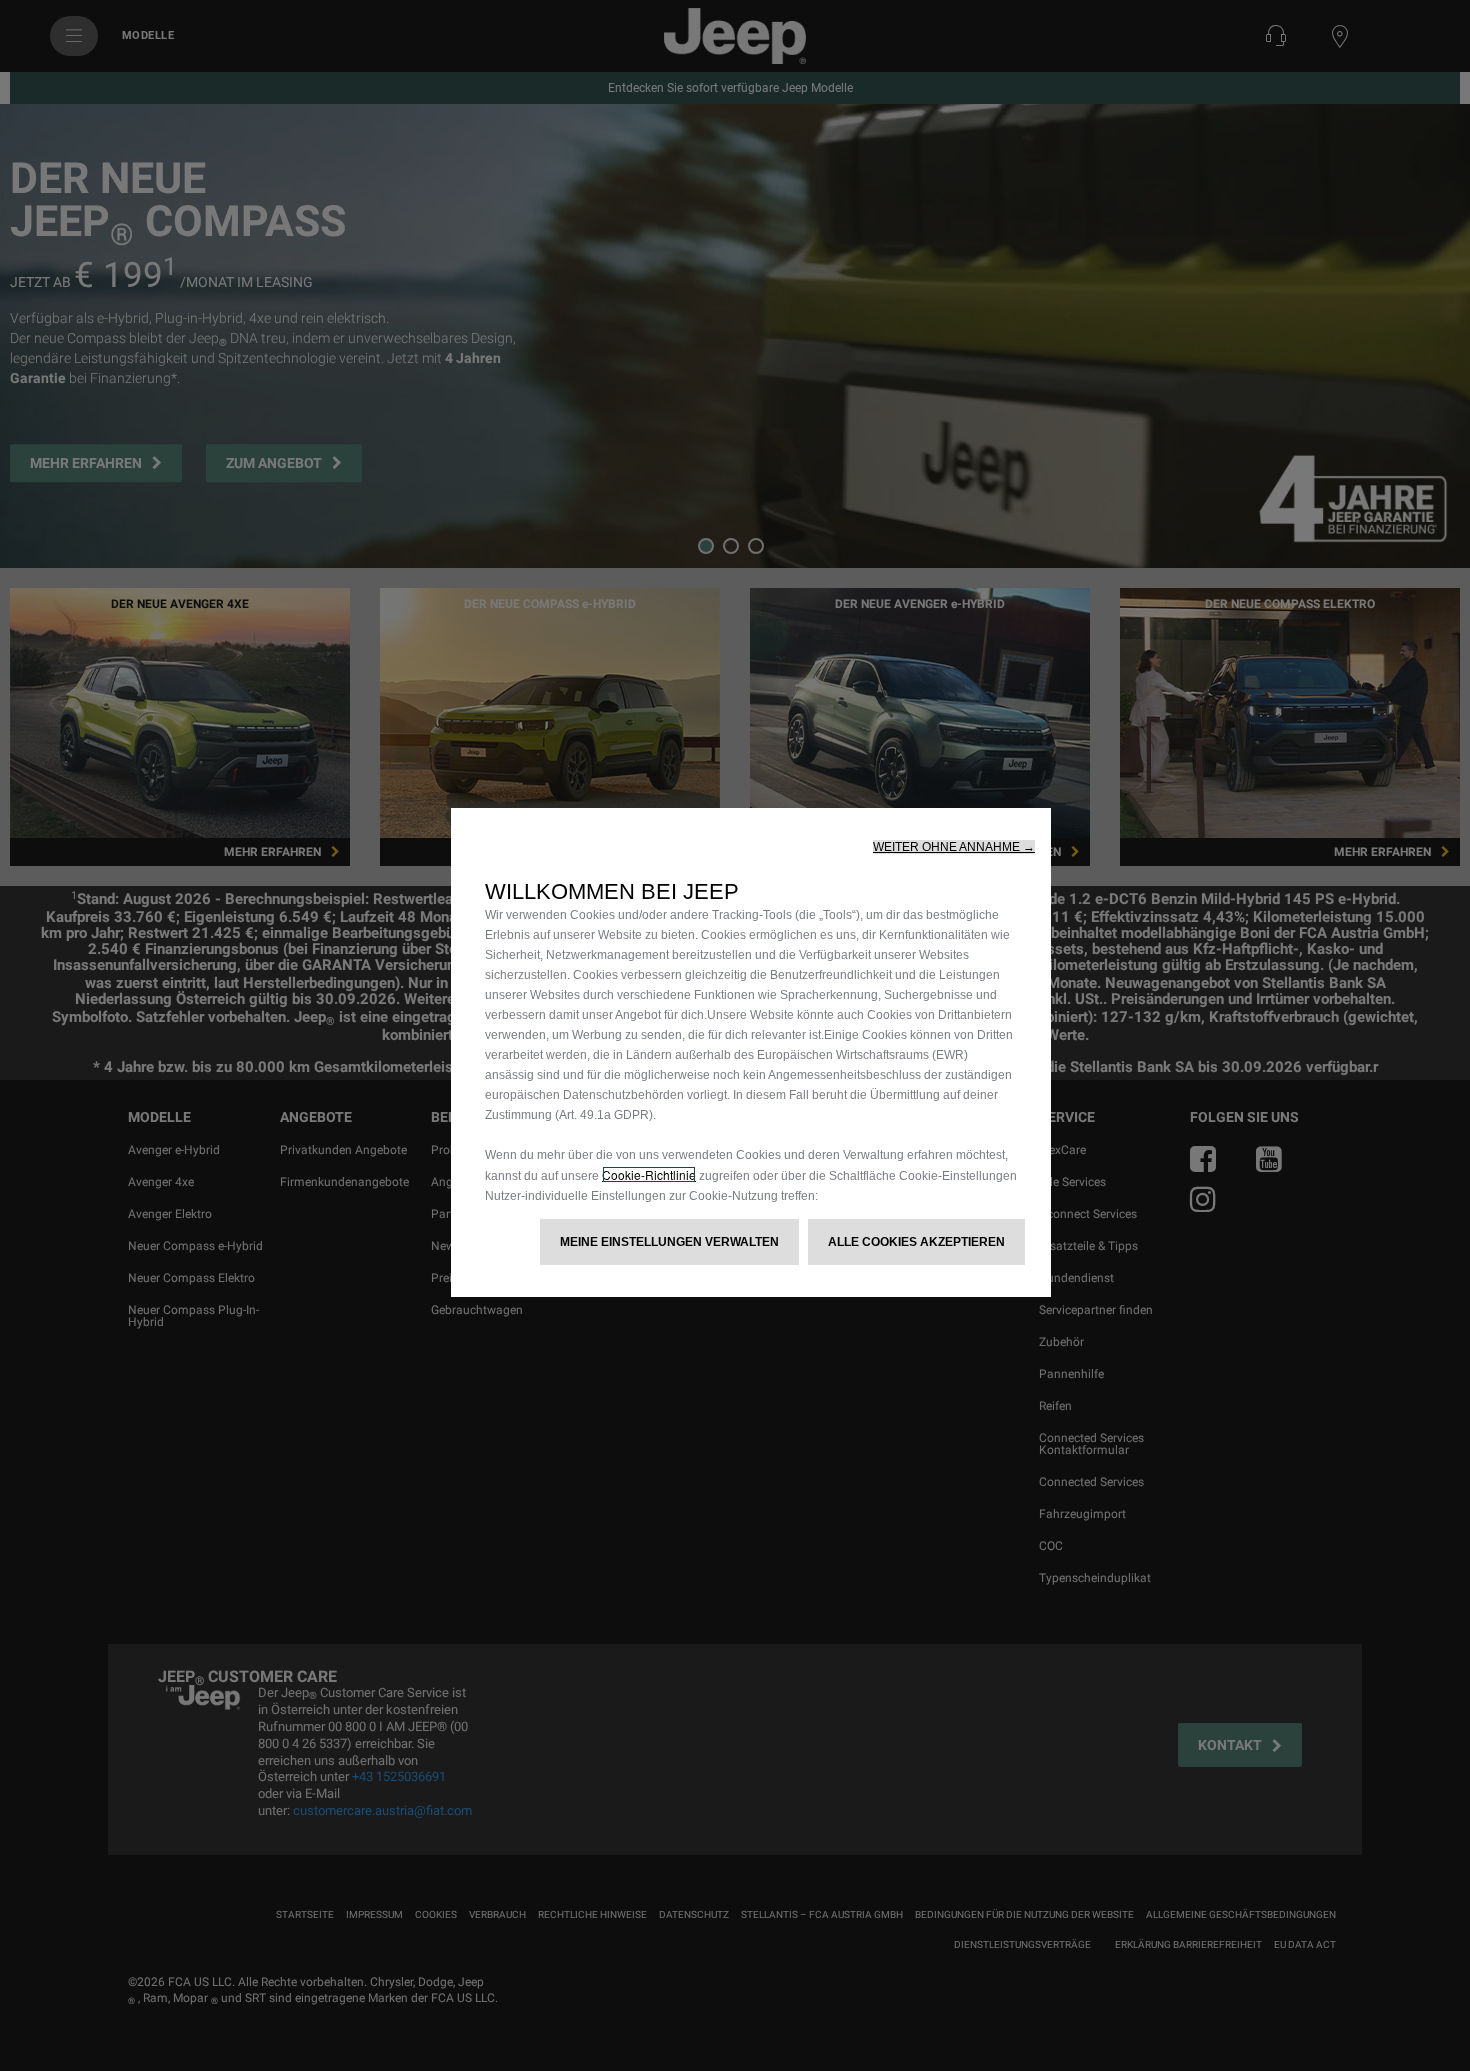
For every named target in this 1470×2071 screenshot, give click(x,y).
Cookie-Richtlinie (649, 1174)
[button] (954, 847)
